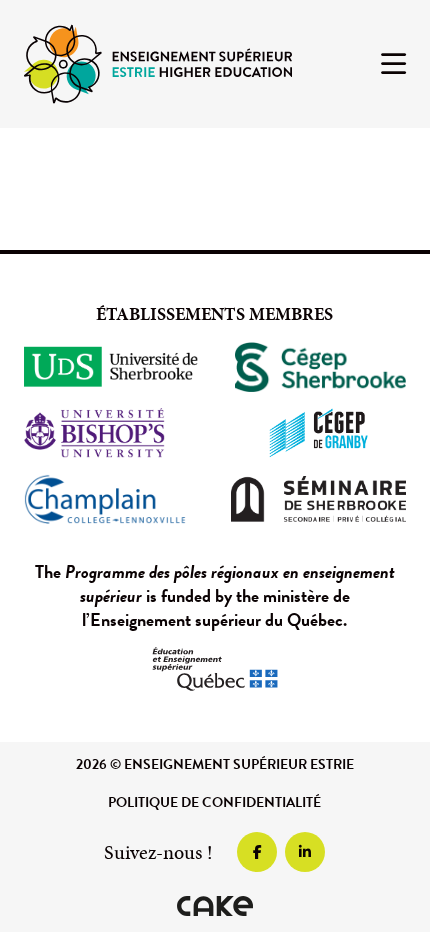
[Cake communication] (215, 906)
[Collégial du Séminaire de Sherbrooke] (318, 499)
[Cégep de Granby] (318, 433)
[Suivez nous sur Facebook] (257, 852)
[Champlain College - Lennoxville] (111, 499)
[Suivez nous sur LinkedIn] (305, 852)
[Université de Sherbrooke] (111, 367)
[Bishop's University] (111, 433)
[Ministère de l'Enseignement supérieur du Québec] (215, 669)
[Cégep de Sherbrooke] (318, 367)
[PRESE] (158, 62)
